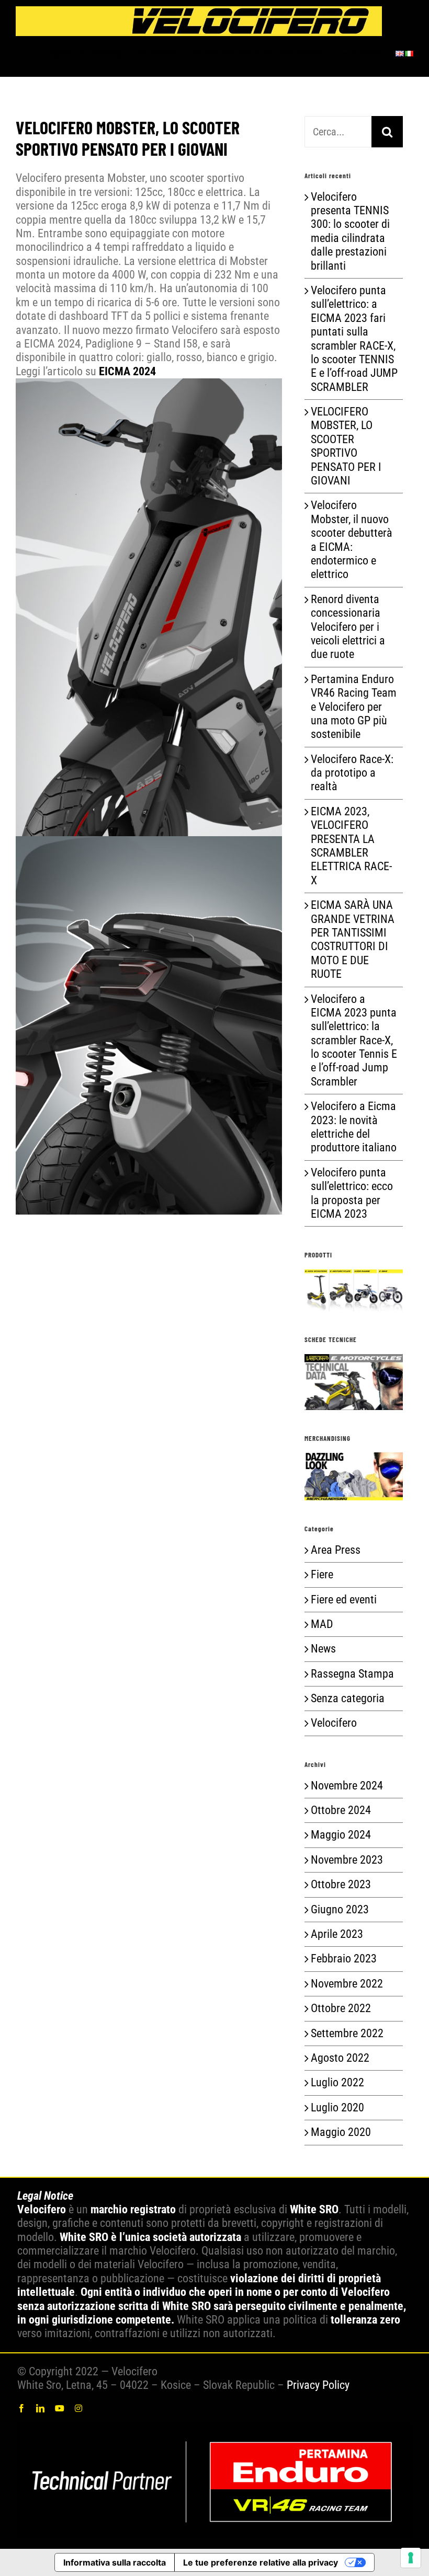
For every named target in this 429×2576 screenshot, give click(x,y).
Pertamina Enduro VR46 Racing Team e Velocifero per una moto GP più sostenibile (354, 707)
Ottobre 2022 (341, 2008)
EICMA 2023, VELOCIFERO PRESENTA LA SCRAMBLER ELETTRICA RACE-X (351, 846)
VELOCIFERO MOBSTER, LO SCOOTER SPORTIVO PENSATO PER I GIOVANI (346, 446)
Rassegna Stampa (352, 1674)
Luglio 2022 (337, 2082)
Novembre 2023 (347, 1860)
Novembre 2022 (347, 1984)
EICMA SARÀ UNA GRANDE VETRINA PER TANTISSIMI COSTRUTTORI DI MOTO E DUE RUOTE (353, 939)
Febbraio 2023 (344, 1959)
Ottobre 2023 (341, 1884)
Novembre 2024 (347, 1786)
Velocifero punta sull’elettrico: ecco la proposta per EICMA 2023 (352, 1193)
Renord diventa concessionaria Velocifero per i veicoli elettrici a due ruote (348, 627)
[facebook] (21, 2408)
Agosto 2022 (340, 2058)
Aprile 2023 (337, 1934)
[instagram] (78, 2408)
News (323, 1649)
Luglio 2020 (337, 2107)
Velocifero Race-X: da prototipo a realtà (352, 773)
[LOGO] (199, 12)
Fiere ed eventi (344, 1599)
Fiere (322, 1574)
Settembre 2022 (347, 2033)
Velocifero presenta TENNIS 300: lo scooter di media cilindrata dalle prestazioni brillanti (350, 231)
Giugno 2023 (340, 1909)
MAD (322, 1624)
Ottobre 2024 (341, 1810)
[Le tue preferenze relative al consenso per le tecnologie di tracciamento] (411, 2558)
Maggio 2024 (341, 1835)
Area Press (336, 1550)
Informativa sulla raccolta (115, 2562)
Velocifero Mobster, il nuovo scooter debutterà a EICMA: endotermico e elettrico (352, 540)
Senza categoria (348, 1698)
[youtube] (60, 2408)
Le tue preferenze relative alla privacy (261, 2562)
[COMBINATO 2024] (214, 2428)
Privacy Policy (318, 2385)
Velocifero (334, 1723)
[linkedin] (40, 2408)
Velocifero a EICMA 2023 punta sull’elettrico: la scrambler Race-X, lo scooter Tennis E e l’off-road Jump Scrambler (354, 1040)
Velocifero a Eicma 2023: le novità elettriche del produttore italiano (354, 1127)
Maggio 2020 (341, 2132)
